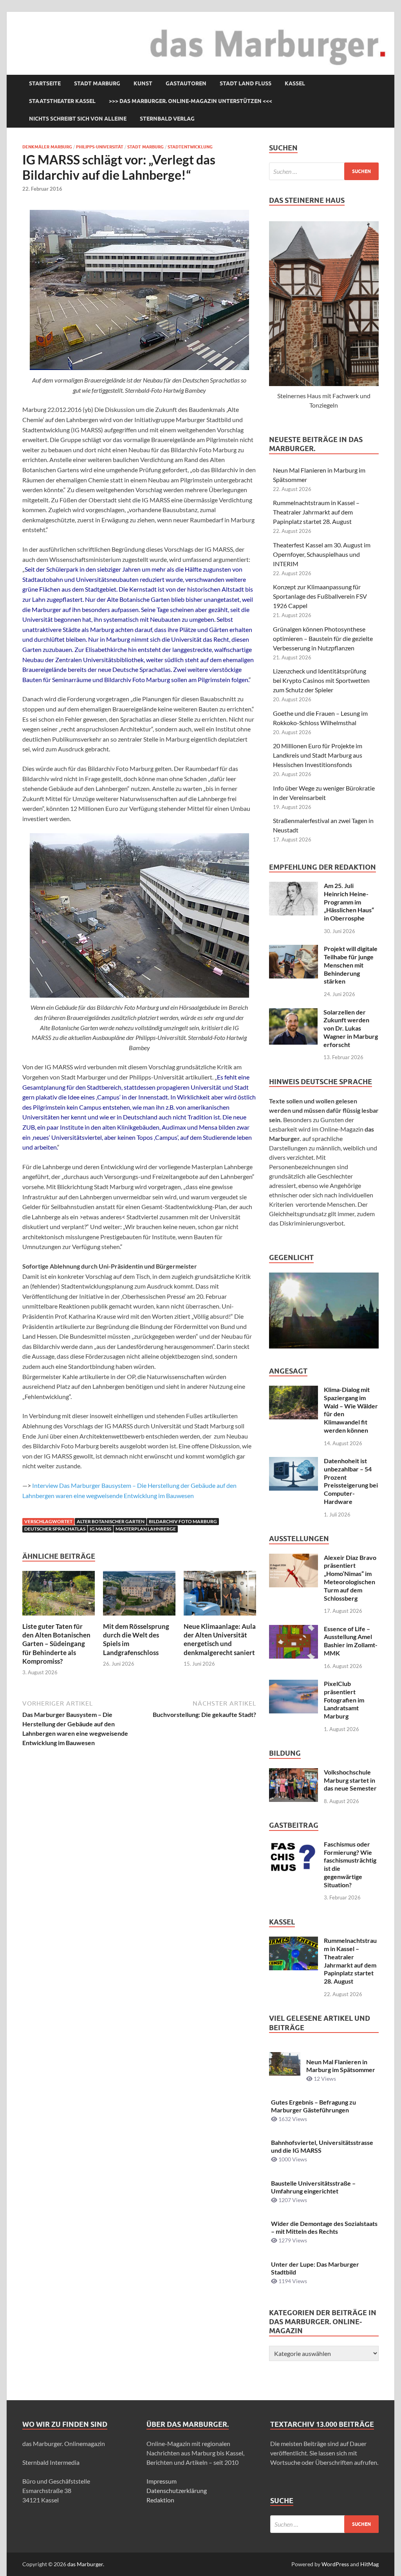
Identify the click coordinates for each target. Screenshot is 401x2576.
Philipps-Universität (100, 147)
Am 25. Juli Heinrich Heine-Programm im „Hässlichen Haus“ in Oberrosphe (349, 902)
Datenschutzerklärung (177, 2490)
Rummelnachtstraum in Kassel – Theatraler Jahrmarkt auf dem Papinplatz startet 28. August (316, 512)
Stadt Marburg (97, 83)
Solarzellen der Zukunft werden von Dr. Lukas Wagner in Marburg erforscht (351, 1028)
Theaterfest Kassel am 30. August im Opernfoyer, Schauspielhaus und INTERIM (322, 554)
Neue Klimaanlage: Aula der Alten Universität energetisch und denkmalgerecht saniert (220, 1639)
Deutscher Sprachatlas (55, 1529)
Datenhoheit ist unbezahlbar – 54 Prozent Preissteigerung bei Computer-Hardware (351, 1481)
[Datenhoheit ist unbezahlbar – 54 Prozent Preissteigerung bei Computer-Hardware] (294, 1461)
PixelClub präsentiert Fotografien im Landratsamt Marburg (344, 1700)
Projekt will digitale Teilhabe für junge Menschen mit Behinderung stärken (351, 965)
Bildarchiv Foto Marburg (183, 1521)
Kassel (295, 83)
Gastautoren (186, 83)
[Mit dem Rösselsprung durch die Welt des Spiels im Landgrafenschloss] (139, 1596)
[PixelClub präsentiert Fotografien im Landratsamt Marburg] (294, 1684)
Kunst (143, 83)
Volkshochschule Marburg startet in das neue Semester (350, 1780)
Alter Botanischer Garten (111, 1521)
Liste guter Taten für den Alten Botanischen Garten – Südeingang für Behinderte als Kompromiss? (56, 1644)
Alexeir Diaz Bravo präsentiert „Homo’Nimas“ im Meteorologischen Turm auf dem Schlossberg (350, 1578)
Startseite (45, 83)
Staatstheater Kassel (62, 101)
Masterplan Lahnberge (146, 1529)
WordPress (335, 2564)
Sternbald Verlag (167, 119)
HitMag (369, 2564)
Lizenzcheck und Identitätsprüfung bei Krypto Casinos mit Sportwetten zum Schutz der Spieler (321, 680)
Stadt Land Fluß (246, 83)
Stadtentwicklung (190, 147)
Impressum (162, 2481)
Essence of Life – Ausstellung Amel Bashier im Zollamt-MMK (351, 1641)
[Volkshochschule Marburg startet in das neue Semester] (294, 1773)
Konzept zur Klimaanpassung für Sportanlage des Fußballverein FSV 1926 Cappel (320, 596)
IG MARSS (100, 1529)
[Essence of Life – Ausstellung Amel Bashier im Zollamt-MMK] (294, 1629)
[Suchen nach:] (324, 171)
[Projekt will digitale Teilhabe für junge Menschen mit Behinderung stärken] (294, 949)
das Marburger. (86, 2564)
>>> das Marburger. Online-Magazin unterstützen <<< (191, 101)
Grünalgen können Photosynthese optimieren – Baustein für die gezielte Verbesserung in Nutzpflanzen (323, 638)
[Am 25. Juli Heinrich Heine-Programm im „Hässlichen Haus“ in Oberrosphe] (294, 886)
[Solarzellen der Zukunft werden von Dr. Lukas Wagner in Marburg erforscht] (293, 1013)
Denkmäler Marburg (47, 147)
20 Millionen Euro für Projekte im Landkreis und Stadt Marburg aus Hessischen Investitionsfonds (318, 755)
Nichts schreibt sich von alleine (78, 119)
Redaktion (160, 2500)
